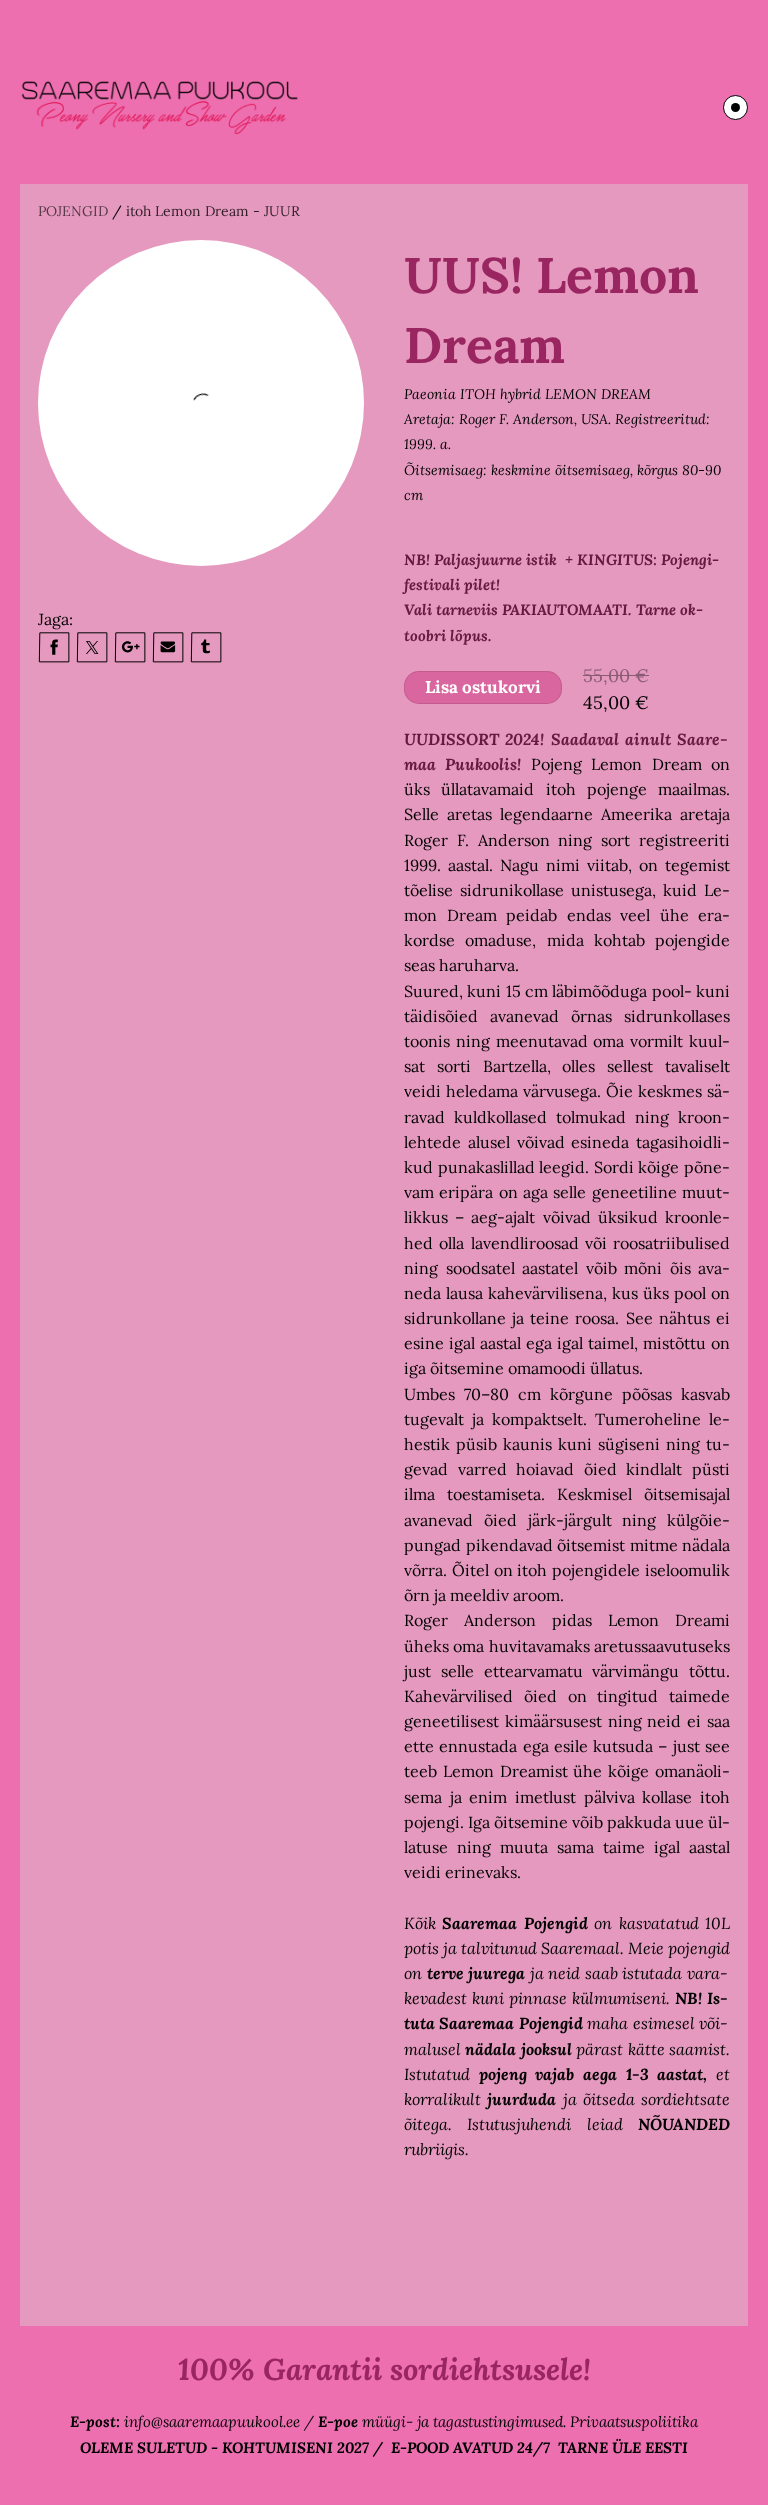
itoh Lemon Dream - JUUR (213, 211)
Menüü (735, 107)
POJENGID (73, 211)
